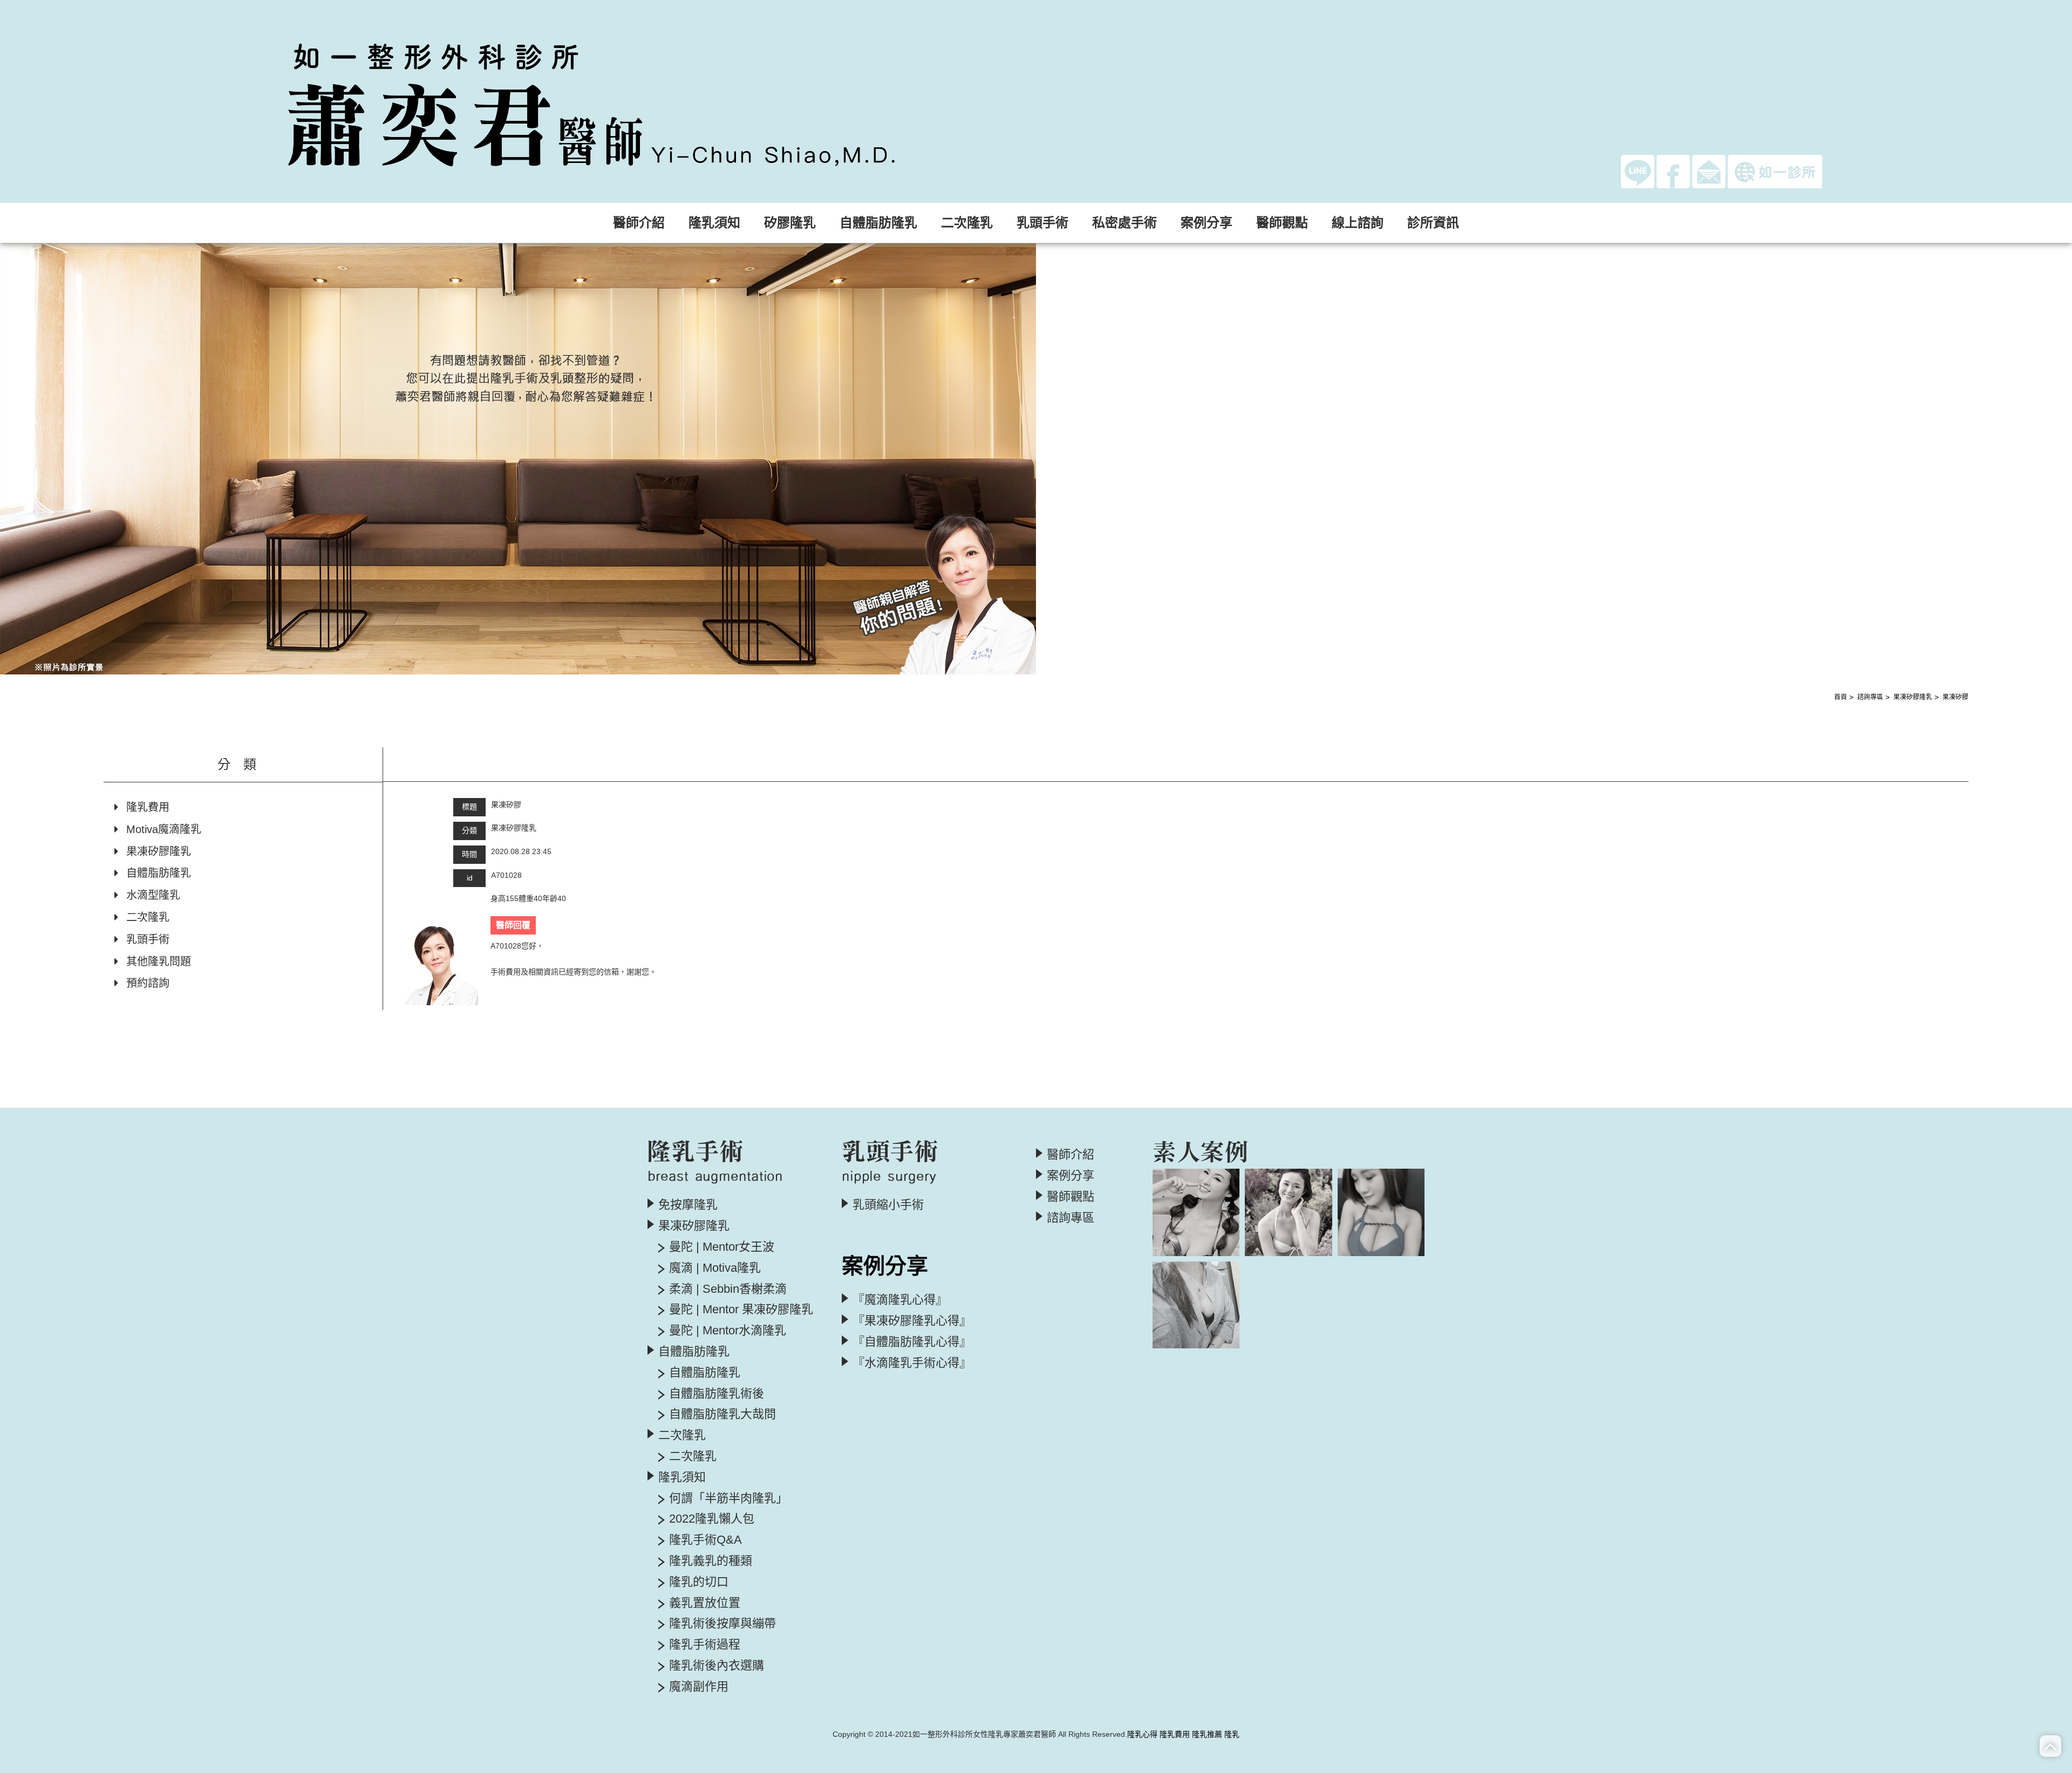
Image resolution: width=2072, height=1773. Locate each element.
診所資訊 (1433, 223)
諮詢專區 (1870, 697)
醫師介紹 (639, 223)
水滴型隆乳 (153, 895)
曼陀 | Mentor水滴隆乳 (728, 1331)
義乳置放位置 (705, 1603)
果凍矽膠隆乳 (1913, 697)
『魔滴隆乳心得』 (900, 1300)
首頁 (1841, 697)
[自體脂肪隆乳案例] (1381, 1212)
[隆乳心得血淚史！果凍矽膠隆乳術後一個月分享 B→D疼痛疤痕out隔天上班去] (1196, 1212)
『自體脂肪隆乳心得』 (912, 1342)
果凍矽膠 (1955, 697)
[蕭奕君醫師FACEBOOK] (1673, 171)
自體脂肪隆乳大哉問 (723, 1414)
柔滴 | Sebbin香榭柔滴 (728, 1289)
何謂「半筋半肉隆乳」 (728, 1498)
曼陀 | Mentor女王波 (722, 1247)
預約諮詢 (148, 983)
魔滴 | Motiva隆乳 (715, 1268)
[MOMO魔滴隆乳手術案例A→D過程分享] (1288, 1212)
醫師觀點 (1282, 223)
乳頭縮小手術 (888, 1205)
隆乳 (1232, 1734)
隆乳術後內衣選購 (717, 1666)
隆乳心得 (1142, 1734)
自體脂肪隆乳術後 (717, 1394)
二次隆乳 (148, 917)
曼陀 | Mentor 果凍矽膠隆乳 (741, 1310)
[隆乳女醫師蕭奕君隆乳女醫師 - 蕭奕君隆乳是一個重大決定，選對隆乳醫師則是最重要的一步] (642, 101)
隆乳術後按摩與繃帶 (723, 1624)
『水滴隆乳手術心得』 (912, 1363)
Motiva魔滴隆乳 (164, 829)
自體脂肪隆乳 (159, 873)
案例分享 (1071, 1176)
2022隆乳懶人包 (712, 1519)
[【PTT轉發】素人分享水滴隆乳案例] (1196, 1305)
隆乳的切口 (699, 1582)
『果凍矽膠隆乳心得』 (912, 1321)
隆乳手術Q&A (706, 1540)
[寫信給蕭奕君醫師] (1709, 171)
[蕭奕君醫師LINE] (1638, 171)
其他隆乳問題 (159, 961)
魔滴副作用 (699, 1687)
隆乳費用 (148, 807)
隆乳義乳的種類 (711, 1561)
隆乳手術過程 (705, 1645)
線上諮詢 (1358, 223)
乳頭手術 (148, 939)
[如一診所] (1775, 172)
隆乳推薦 (1207, 1734)
